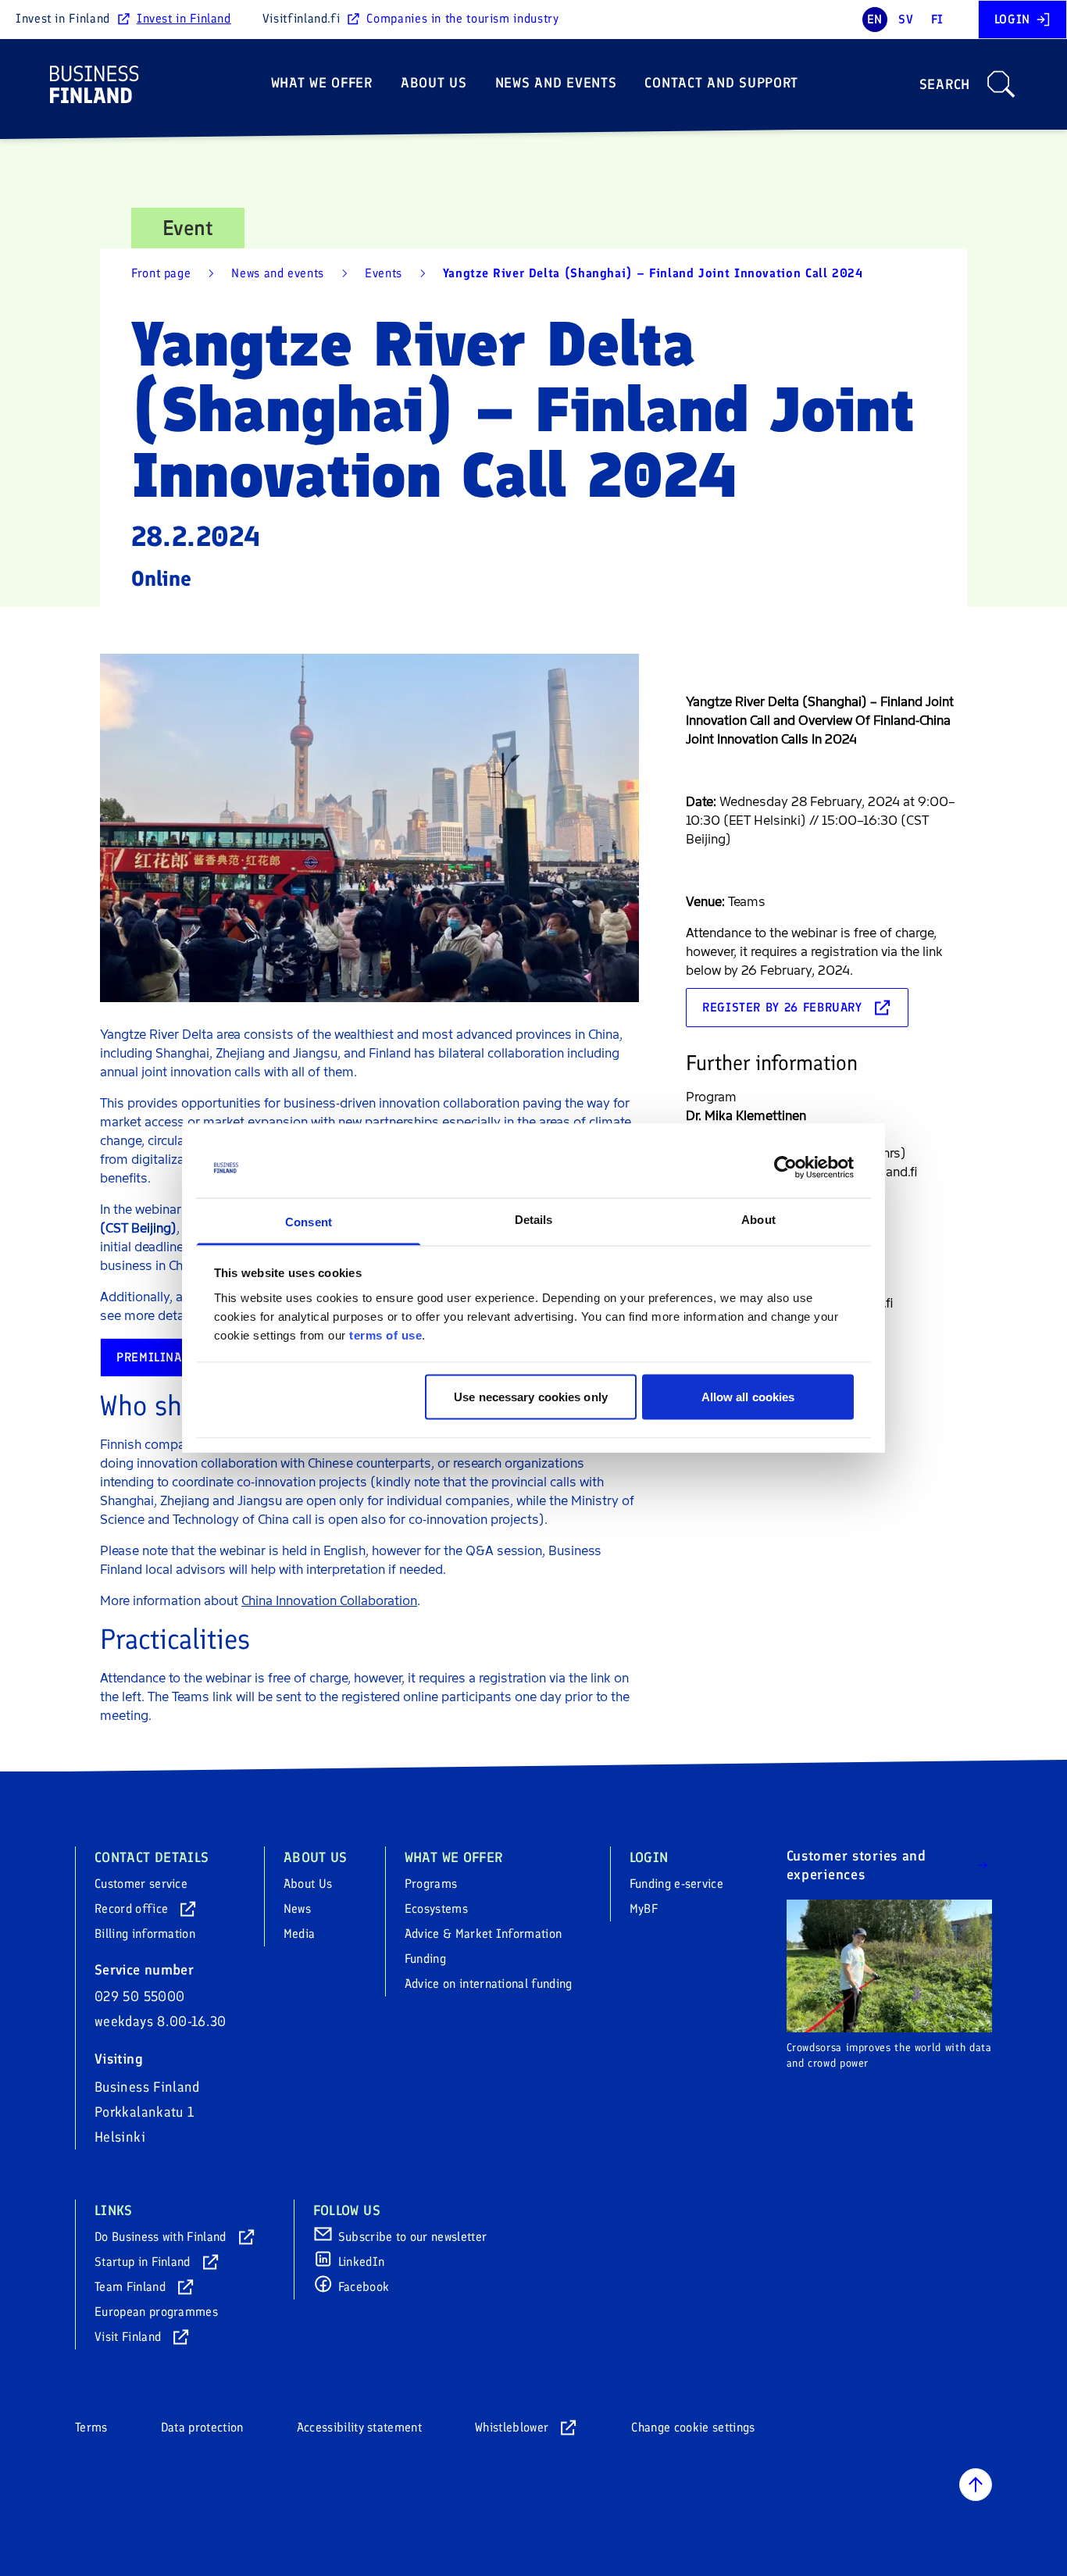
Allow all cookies (748, 1397)
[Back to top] (976, 2485)
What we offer (322, 83)
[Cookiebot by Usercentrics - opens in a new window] (785, 1168)
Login (1012, 19)
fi (937, 19)
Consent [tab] (309, 1221)
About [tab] (758, 1219)
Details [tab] (534, 1219)
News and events (556, 83)
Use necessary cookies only (531, 1397)
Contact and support (721, 83)
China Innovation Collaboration (329, 1601)
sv (906, 19)
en (875, 19)
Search (945, 84)
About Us (434, 83)
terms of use (385, 1334)
